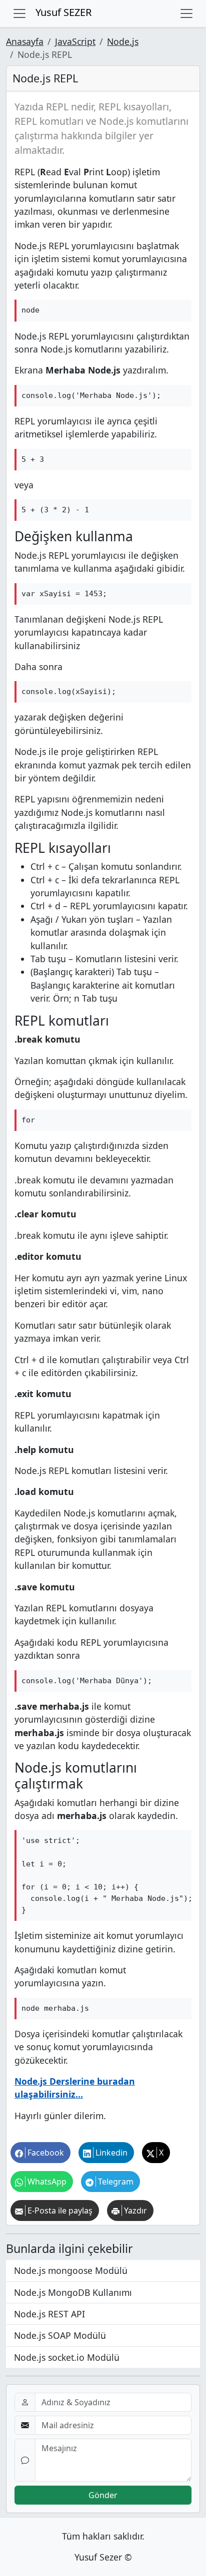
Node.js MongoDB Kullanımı (73, 2292)
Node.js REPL (45, 78)
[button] (40, 2153)
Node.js (123, 41)
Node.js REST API (49, 2314)
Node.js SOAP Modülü (60, 2335)
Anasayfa (25, 41)
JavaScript (75, 41)
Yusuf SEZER (63, 12)
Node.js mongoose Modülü (71, 2270)
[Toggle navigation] (19, 13)
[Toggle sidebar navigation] (186, 13)
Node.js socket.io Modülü (67, 2357)
